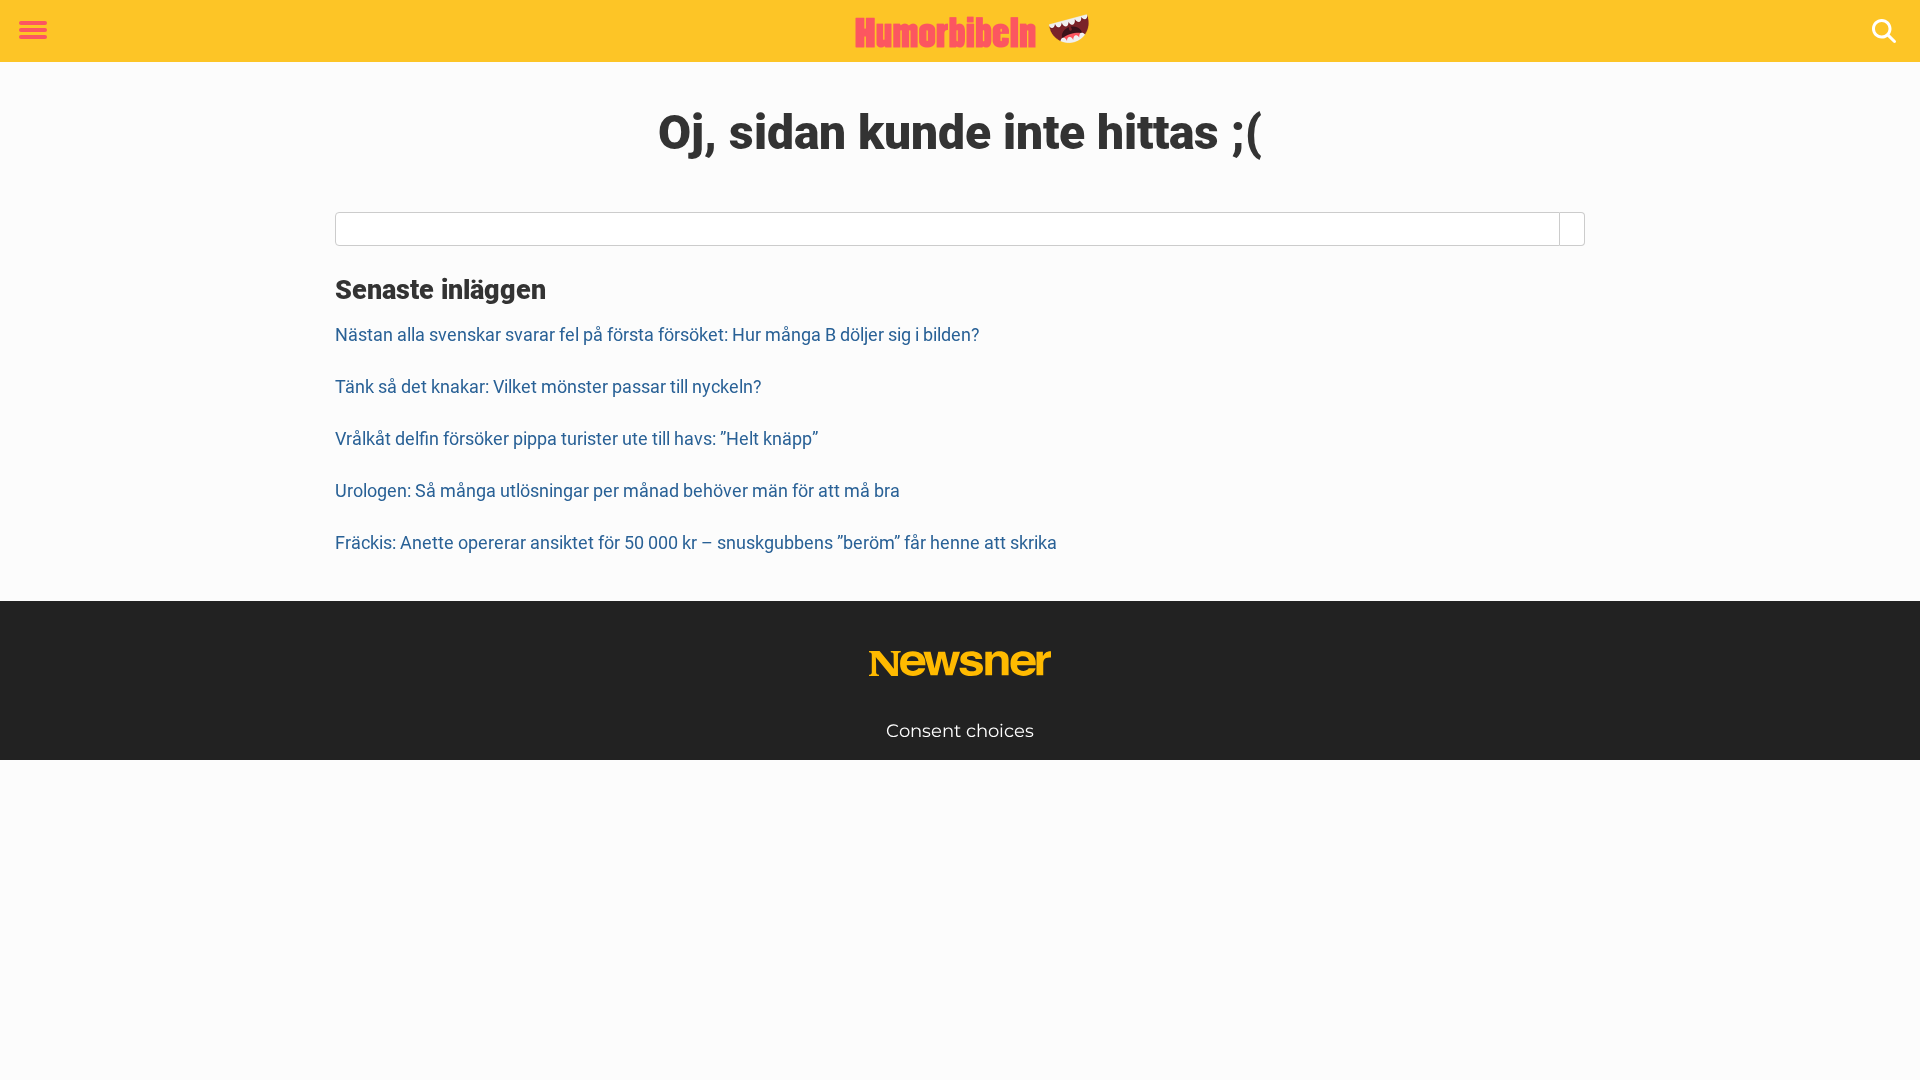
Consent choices (960, 731)
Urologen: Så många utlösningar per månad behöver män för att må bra (617, 490)
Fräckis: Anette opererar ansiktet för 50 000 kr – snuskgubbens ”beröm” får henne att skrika (696, 542)
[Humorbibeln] (952, 32)
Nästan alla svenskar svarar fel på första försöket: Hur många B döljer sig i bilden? (657, 334)
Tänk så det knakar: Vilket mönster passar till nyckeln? (548, 386)
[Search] (1572, 229)
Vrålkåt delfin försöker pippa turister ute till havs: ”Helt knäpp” (576, 438)
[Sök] (1885, 31)
